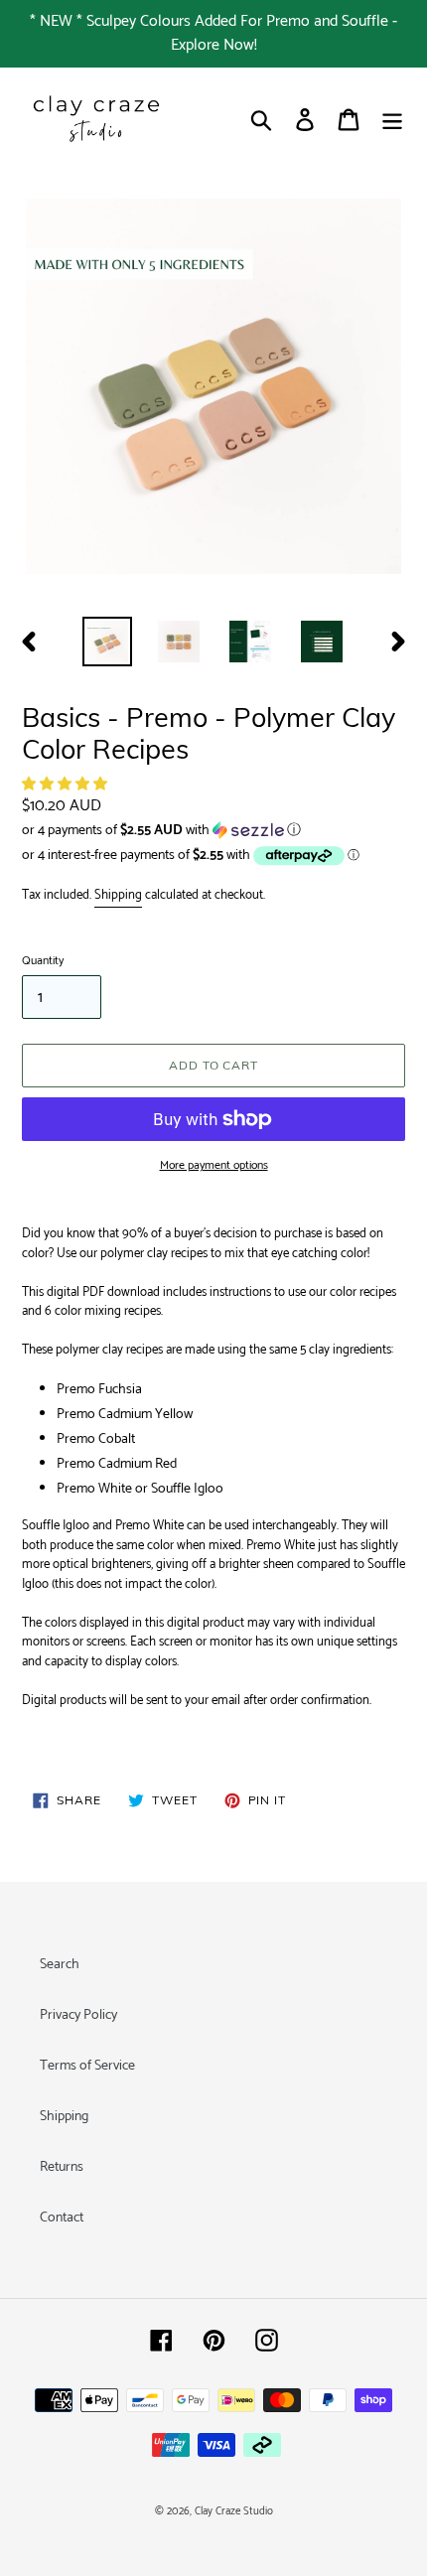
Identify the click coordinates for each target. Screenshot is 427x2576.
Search (60, 1965)
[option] (107, 642)
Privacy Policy (78, 2015)
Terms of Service (87, 2066)
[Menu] (392, 120)
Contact (62, 2218)
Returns (62, 2167)
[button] (66, 785)
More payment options (214, 1166)
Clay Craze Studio (234, 2511)
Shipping (118, 895)
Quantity (43, 961)
